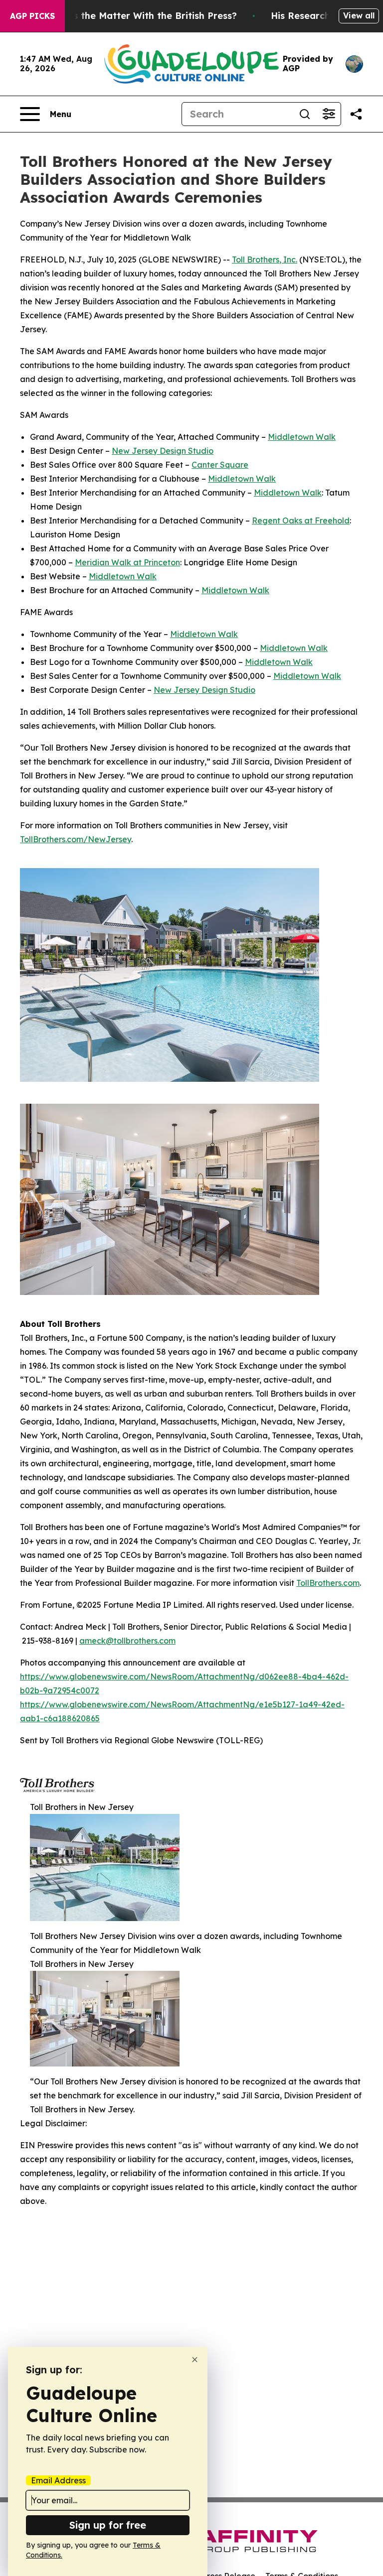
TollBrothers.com (328, 1583)
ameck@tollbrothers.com (127, 1641)
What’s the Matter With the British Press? (142, 16)
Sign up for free (108, 2525)
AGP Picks (32, 16)
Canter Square (220, 465)
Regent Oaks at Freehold (301, 520)
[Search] (305, 114)
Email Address (58, 2480)
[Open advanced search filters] (329, 114)
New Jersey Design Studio (163, 451)
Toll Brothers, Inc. (265, 259)
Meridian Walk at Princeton (127, 562)
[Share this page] (356, 114)
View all (359, 15)
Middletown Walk (302, 437)
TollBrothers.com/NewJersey (76, 839)
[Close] (195, 2360)
